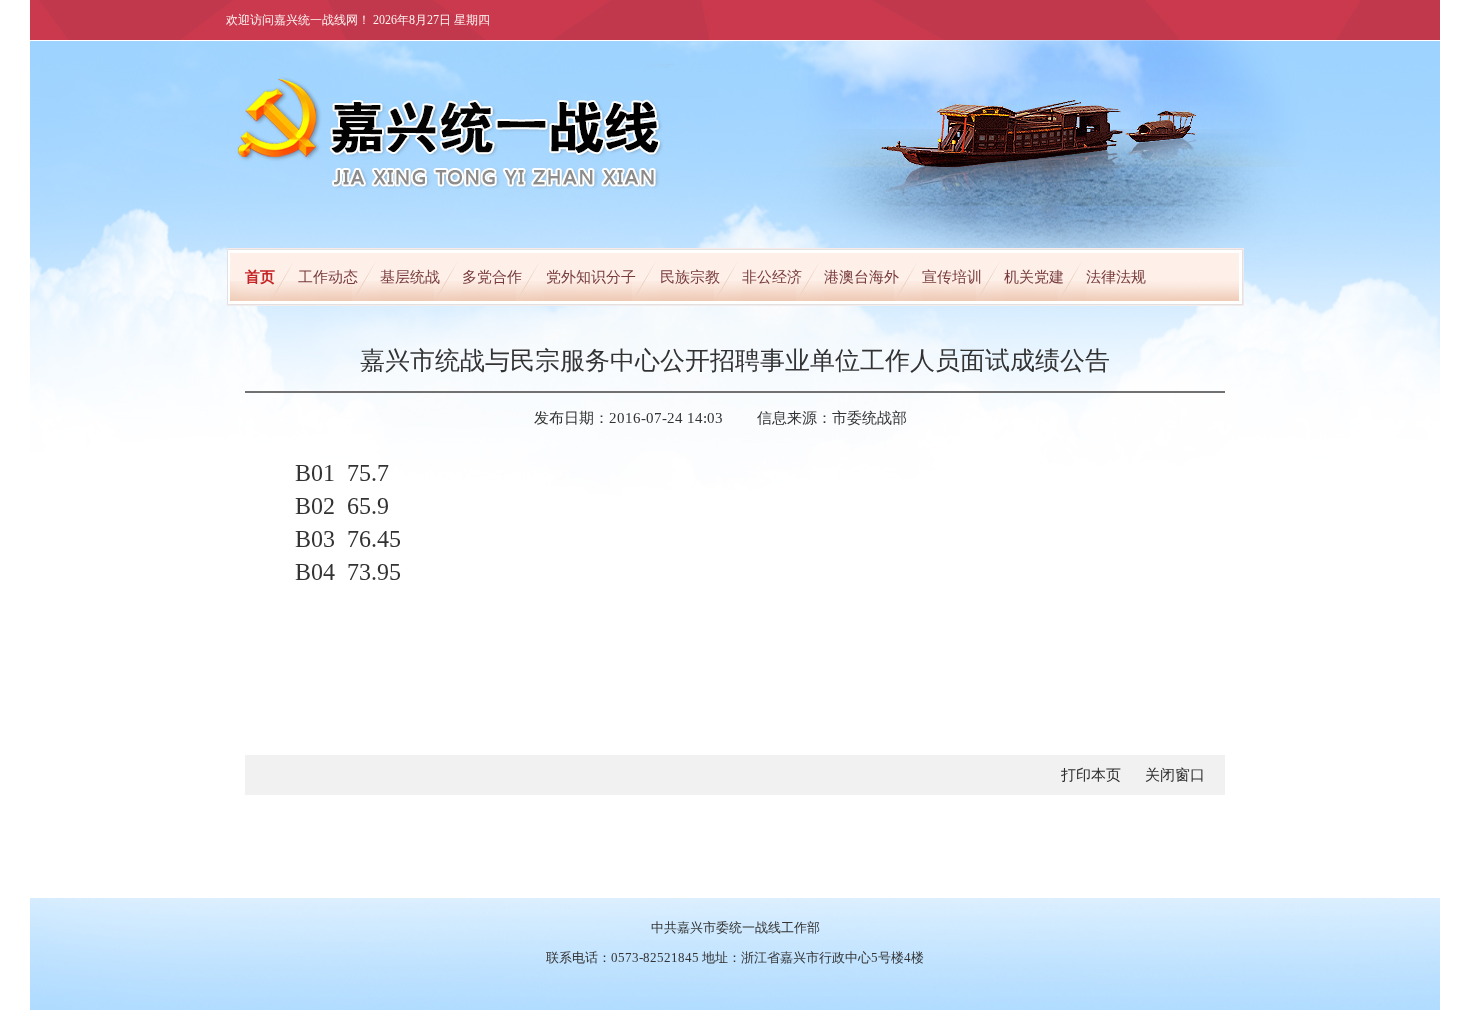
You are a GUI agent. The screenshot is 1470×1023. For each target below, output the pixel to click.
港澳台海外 (861, 277)
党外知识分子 (591, 277)
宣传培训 (952, 277)
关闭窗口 (1175, 775)
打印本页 (1091, 775)
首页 (260, 277)
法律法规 (1116, 277)
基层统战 (410, 277)
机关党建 (1034, 277)
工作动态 (328, 277)
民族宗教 (690, 277)
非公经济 (772, 277)
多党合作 (492, 277)
